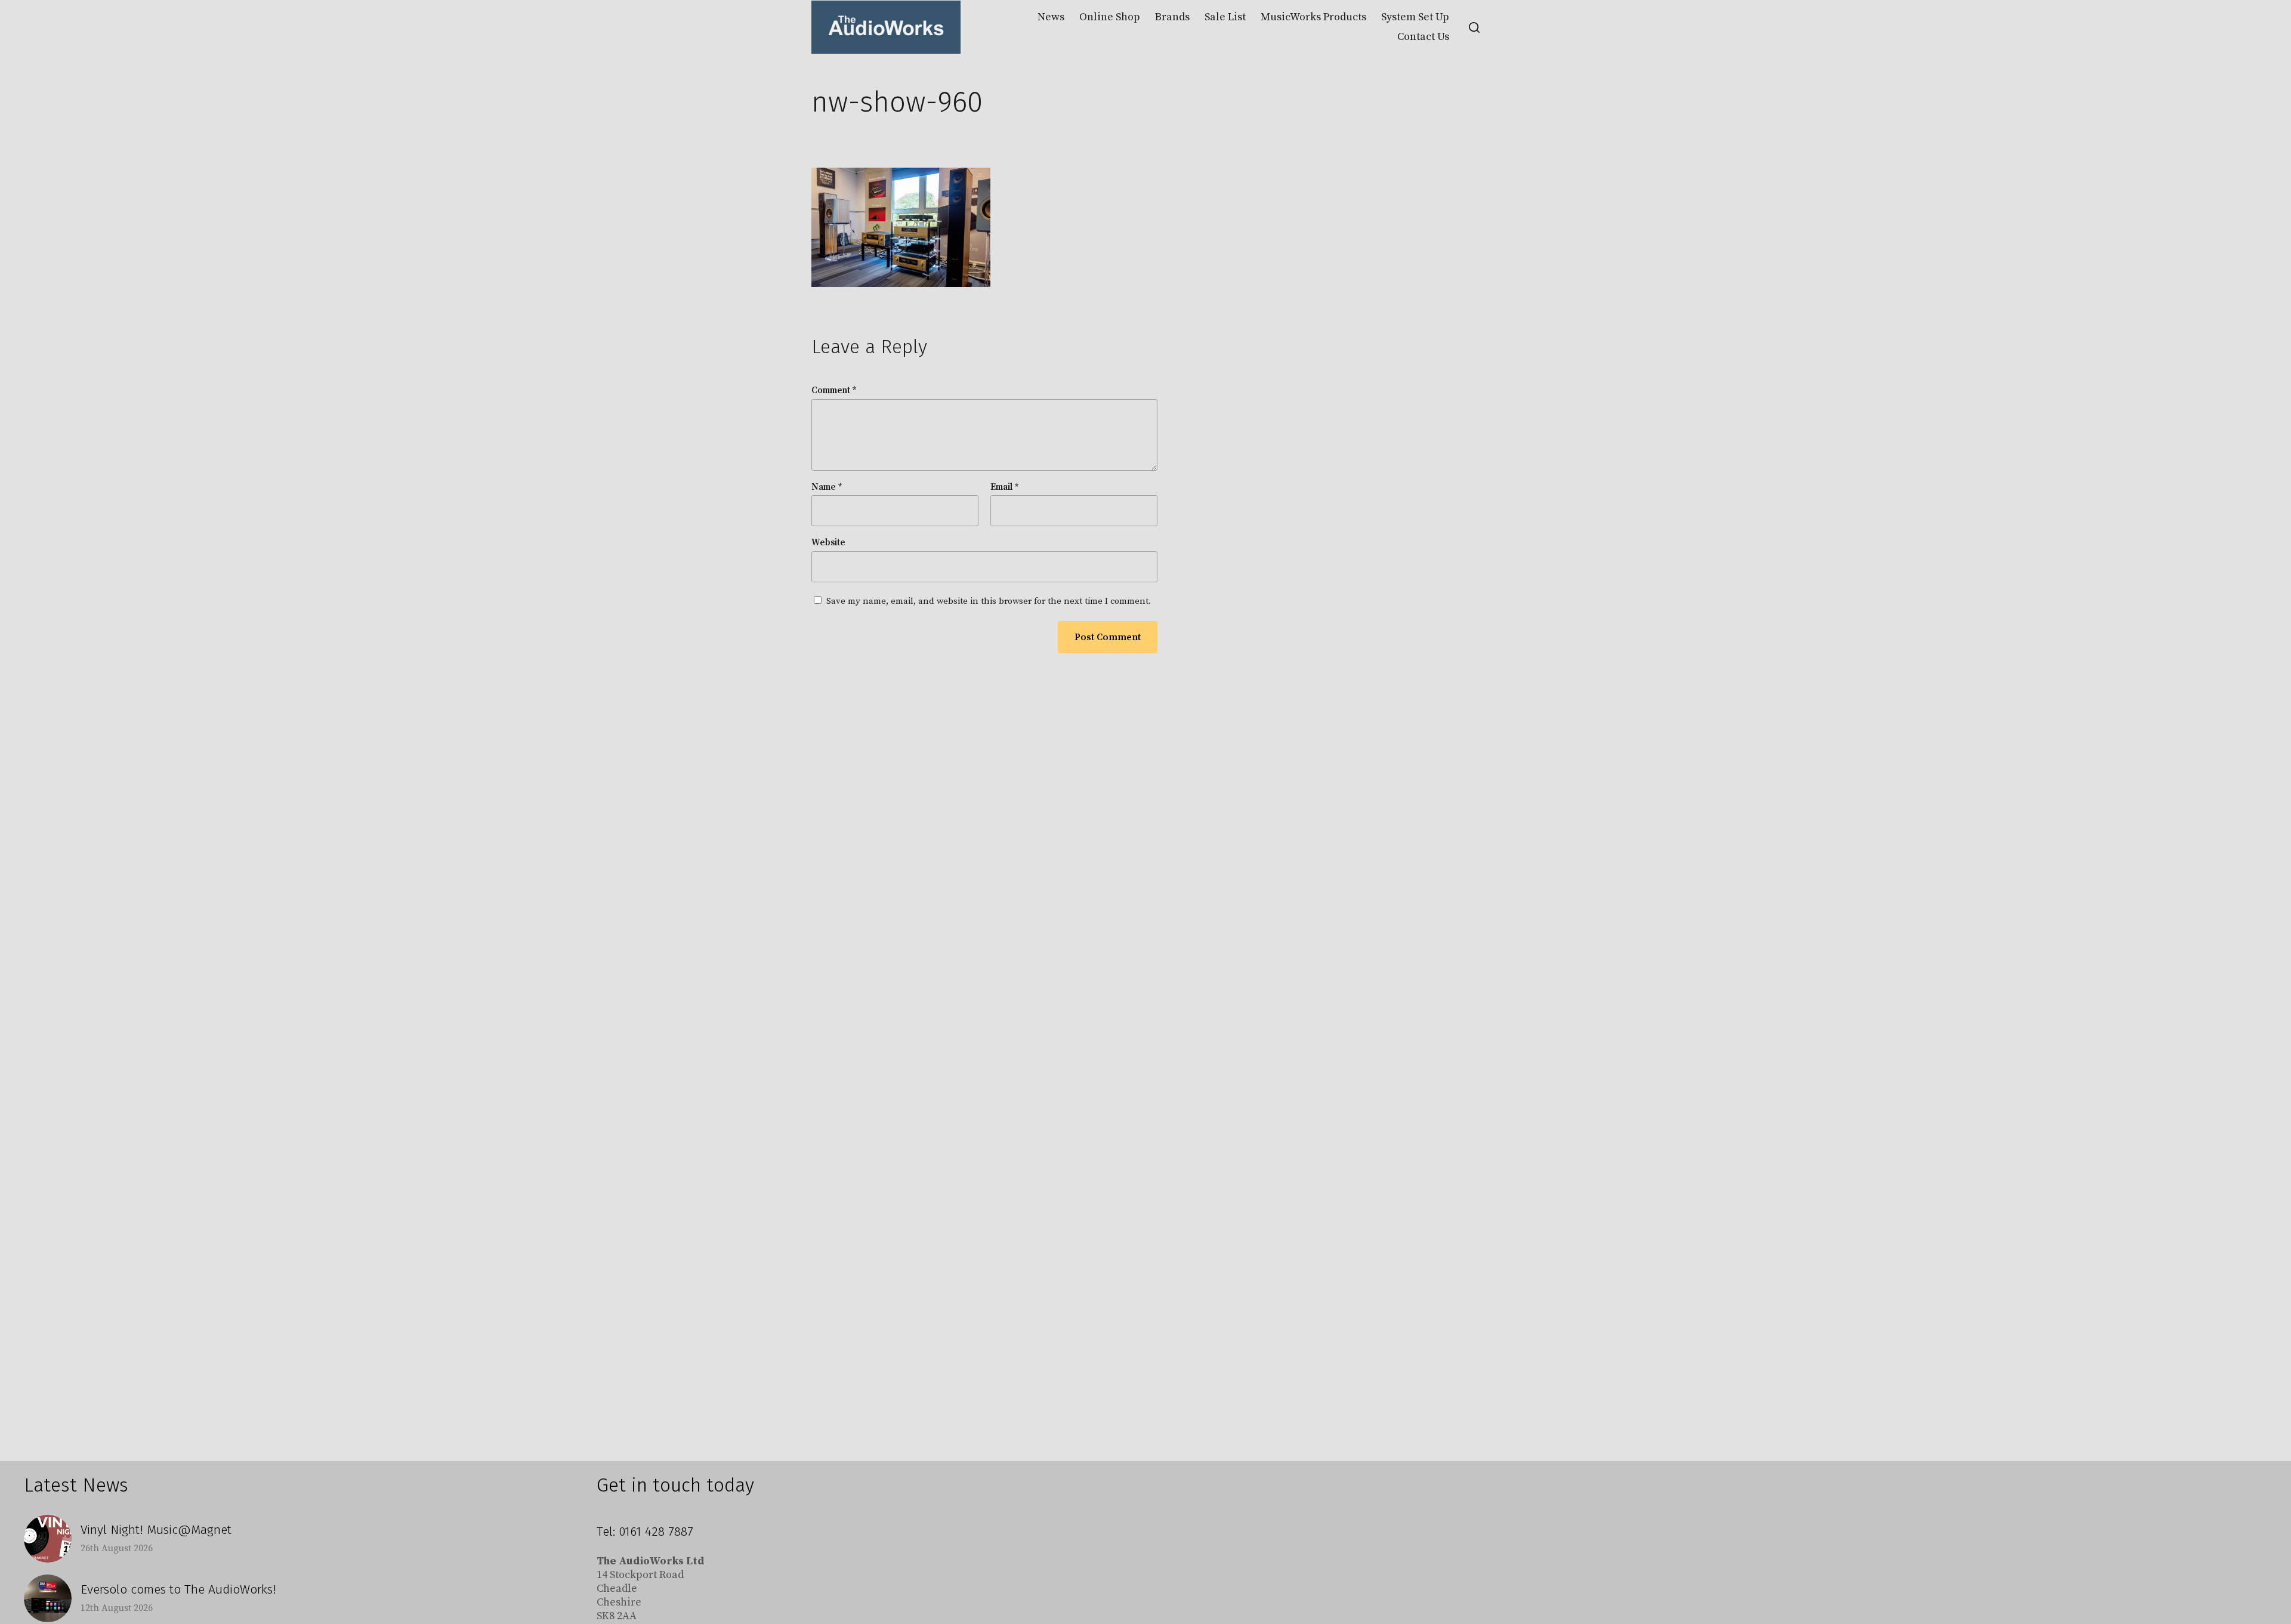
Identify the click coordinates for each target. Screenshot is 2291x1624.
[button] (1474, 27)
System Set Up (1415, 17)
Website (828, 543)
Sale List (1225, 17)
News (1051, 17)
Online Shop (1110, 17)
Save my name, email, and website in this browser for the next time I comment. (989, 602)
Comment (834, 391)
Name (827, 488)
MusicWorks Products (1313, 17)
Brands (1172, 17)
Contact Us (1423, 37)
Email (1005, 488)
